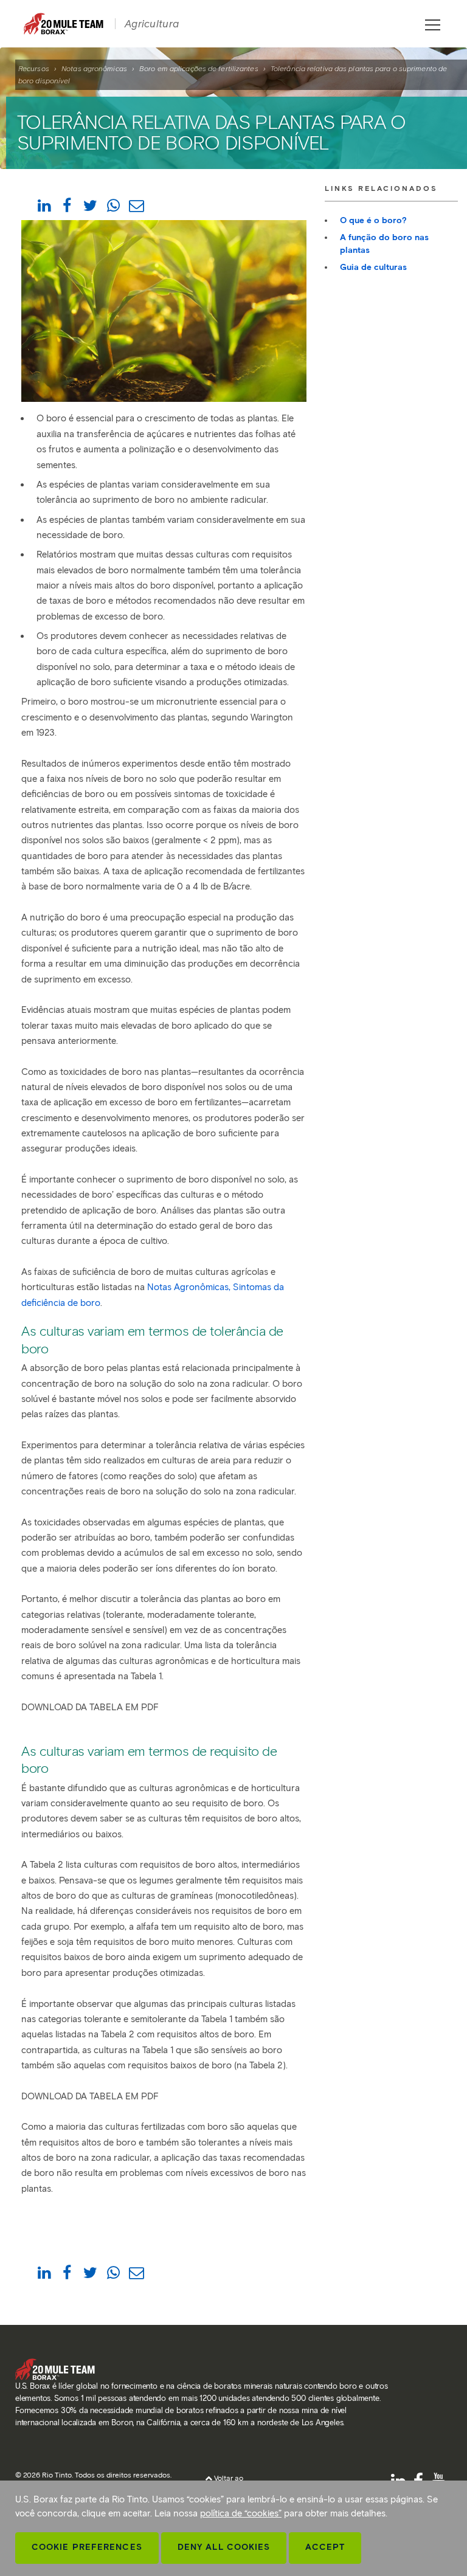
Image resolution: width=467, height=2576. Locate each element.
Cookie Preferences (87, 2547)
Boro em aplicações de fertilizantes (199, 68)
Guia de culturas (373, 267)
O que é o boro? (373, 220)
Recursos (34, 68)
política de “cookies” (241, 2513)
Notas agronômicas (94, 68)
